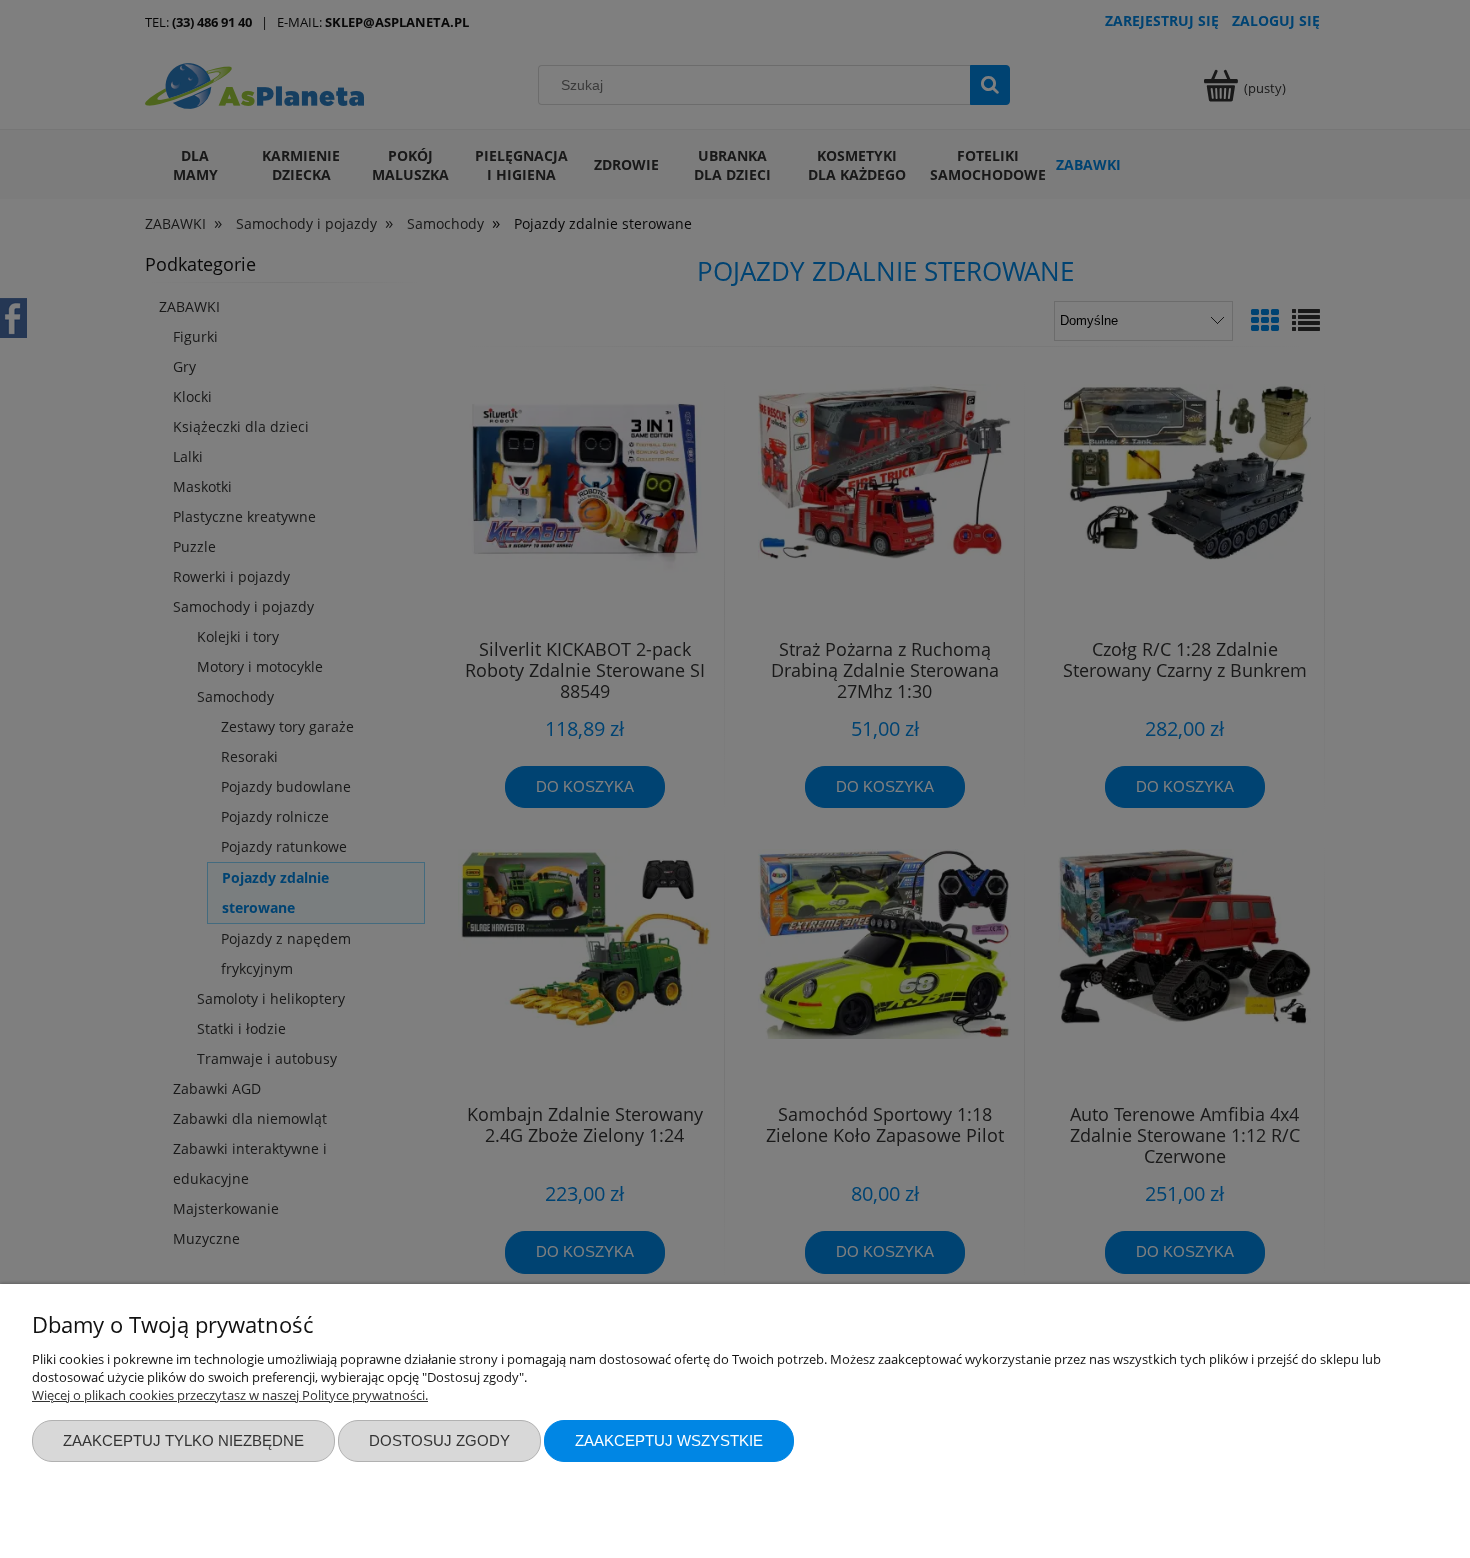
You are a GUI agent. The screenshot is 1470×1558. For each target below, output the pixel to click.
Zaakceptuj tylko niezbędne (183, 1440)
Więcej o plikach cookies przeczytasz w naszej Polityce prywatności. (230, 1395)
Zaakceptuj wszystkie (669, 1440)
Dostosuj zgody (439, 1440)
